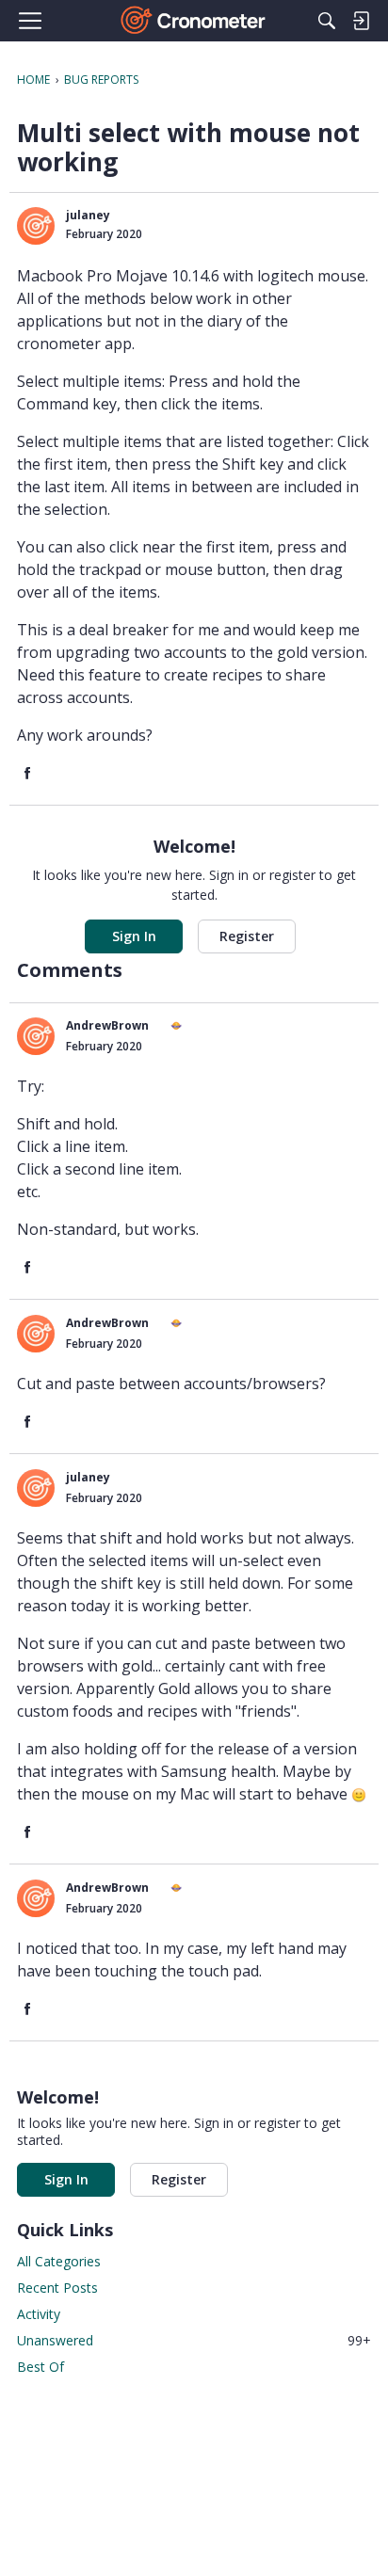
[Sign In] (361, 21)
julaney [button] (88, 215)
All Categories (59, 2261)
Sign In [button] (134, 936)
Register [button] (247, 936)
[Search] (327, 21)
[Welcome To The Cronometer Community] (194, 21)
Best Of (40, 2367)
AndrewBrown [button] (107, 1025)
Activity (39, 2314)
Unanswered (194, 2340)
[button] (36, 226)
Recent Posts (57, 2288)
